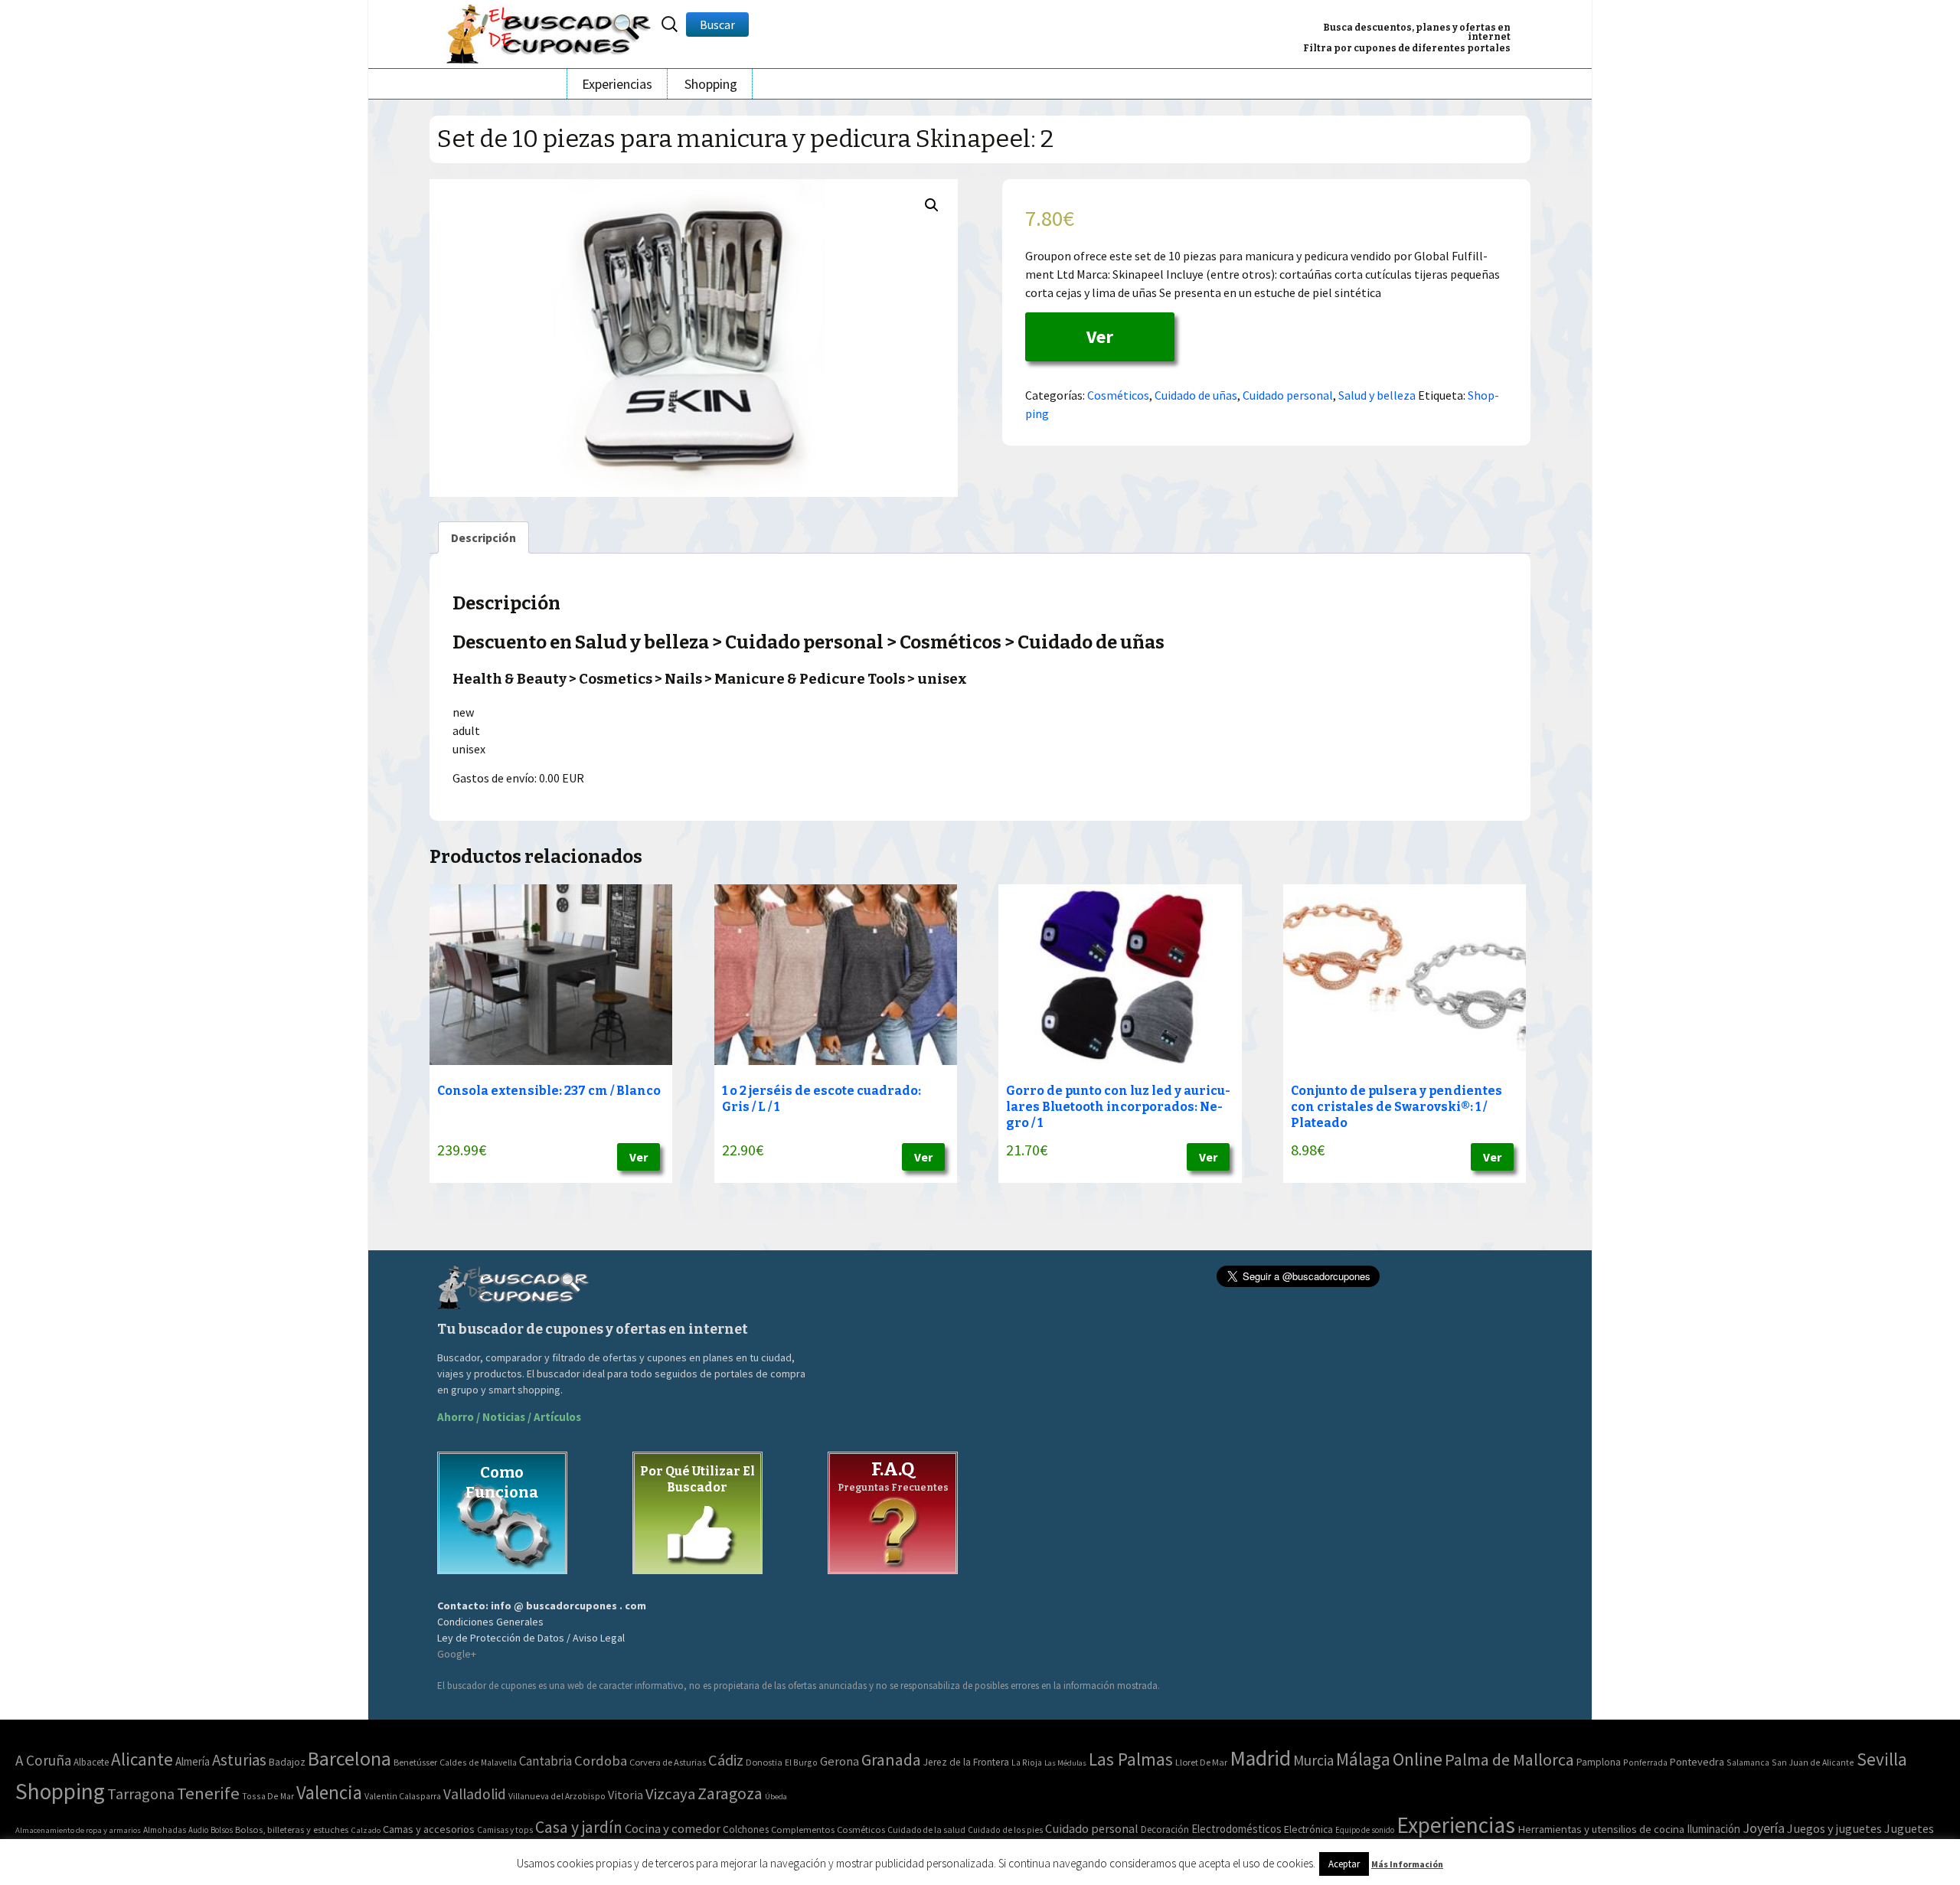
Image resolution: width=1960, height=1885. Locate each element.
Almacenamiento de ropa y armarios (78, 1830)
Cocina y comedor (673, 1828)
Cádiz (726, 1760)
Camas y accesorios (429, 1829)
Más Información (1407, 1864)
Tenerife (208, 1793)
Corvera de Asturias (668, 1762)
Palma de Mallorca (1509, 1759)
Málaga (1363, 1759)
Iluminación (1713, 1829)
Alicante (142, 1759)
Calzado (366, 1830)
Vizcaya (670, 1794)
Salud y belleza (1377, 395)
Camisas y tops (505, 1830)
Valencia (329, 1793)
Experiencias (617, 84)
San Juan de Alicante (1813, 1762)
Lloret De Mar (1201, 1762)
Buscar (717, 25)
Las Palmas (1131, 1759)
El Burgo (801, 1762)
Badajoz (287, 1762)
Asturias (239, 1760)
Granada (891, 1760)
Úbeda (776, 1797)
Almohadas (165, 1830)
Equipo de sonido (1365, 1830)
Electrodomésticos (1236, 1829)
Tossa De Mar (268, 1796)
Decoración (1165, 1829)
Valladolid (475, 1794)
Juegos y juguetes (1834, 1828)
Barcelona (350, 1758)
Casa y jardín (579, 1827)
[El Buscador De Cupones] (550, 32)
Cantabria (546, 1761)
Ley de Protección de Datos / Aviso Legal (531, 1638)
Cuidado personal (1288, 395)
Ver (1100, 336)
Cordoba (601, 1761)
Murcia (1313, 1760)
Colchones (746, 1829)
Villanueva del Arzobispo (557, 1796)
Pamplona (1599, 1762)
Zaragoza (730, 1794)
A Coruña (43, 1760)
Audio (198, 1830)
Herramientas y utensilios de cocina (1601, 1829)
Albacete (91, 1762)
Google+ (457, 1654)
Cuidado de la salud (926, 1829)
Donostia (764, 1762)
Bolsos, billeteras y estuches (292, 1829)
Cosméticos (1118, 395)
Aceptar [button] (1344, 1864)
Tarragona (141, 1794)
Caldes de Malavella (478, 1762)
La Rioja (1027, 1762)
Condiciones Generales (490, 1622)
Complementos (803, 1829)
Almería (193, 1761)
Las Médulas (1065, 1763)
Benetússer (415, 1762)
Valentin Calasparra (403, 1796)
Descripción (483, 537)
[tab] (483, 537)
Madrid (1260, 1758)
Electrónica (1308, 1829)
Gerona (840, 1761)
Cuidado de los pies (1005, 1830)
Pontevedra (1697, 1762)
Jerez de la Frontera (966, 1762)
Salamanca (1748, 1762)
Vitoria (626, 1795)
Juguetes (1909, 1828)
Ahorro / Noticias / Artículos (509, 1417)
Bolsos (222, 1830)
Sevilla (1882, 1759)
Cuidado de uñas (1196, 395)
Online (1418, 1759)
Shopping (711, 84)
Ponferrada (1645, 1762)
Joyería (1764, 1828)
